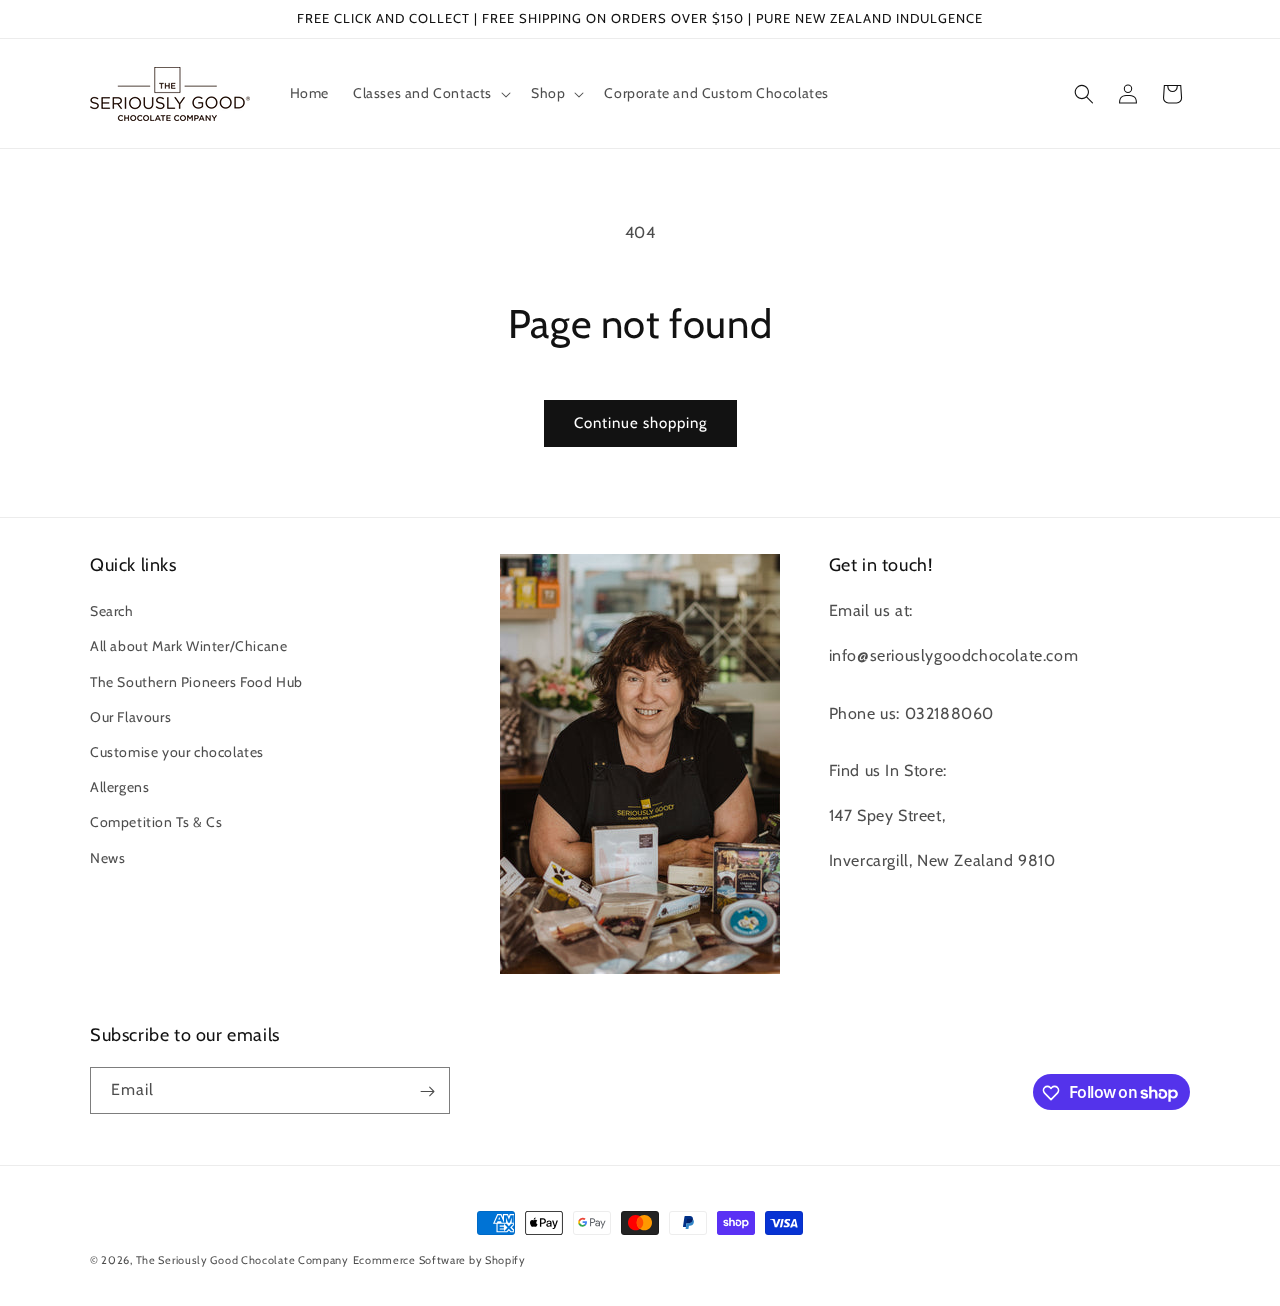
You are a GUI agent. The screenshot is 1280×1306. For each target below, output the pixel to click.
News (107, 858)
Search (112, 612)
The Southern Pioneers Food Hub (196, 682)
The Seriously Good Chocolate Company (242, 1260)
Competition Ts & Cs (156, 823)
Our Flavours (130, 717)
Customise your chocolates (177, 752)
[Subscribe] (427, 1091)
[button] (430, 93)
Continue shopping (640, 423)
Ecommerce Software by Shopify (439, 1260)
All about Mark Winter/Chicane (188, 647)
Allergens (119, 788)
